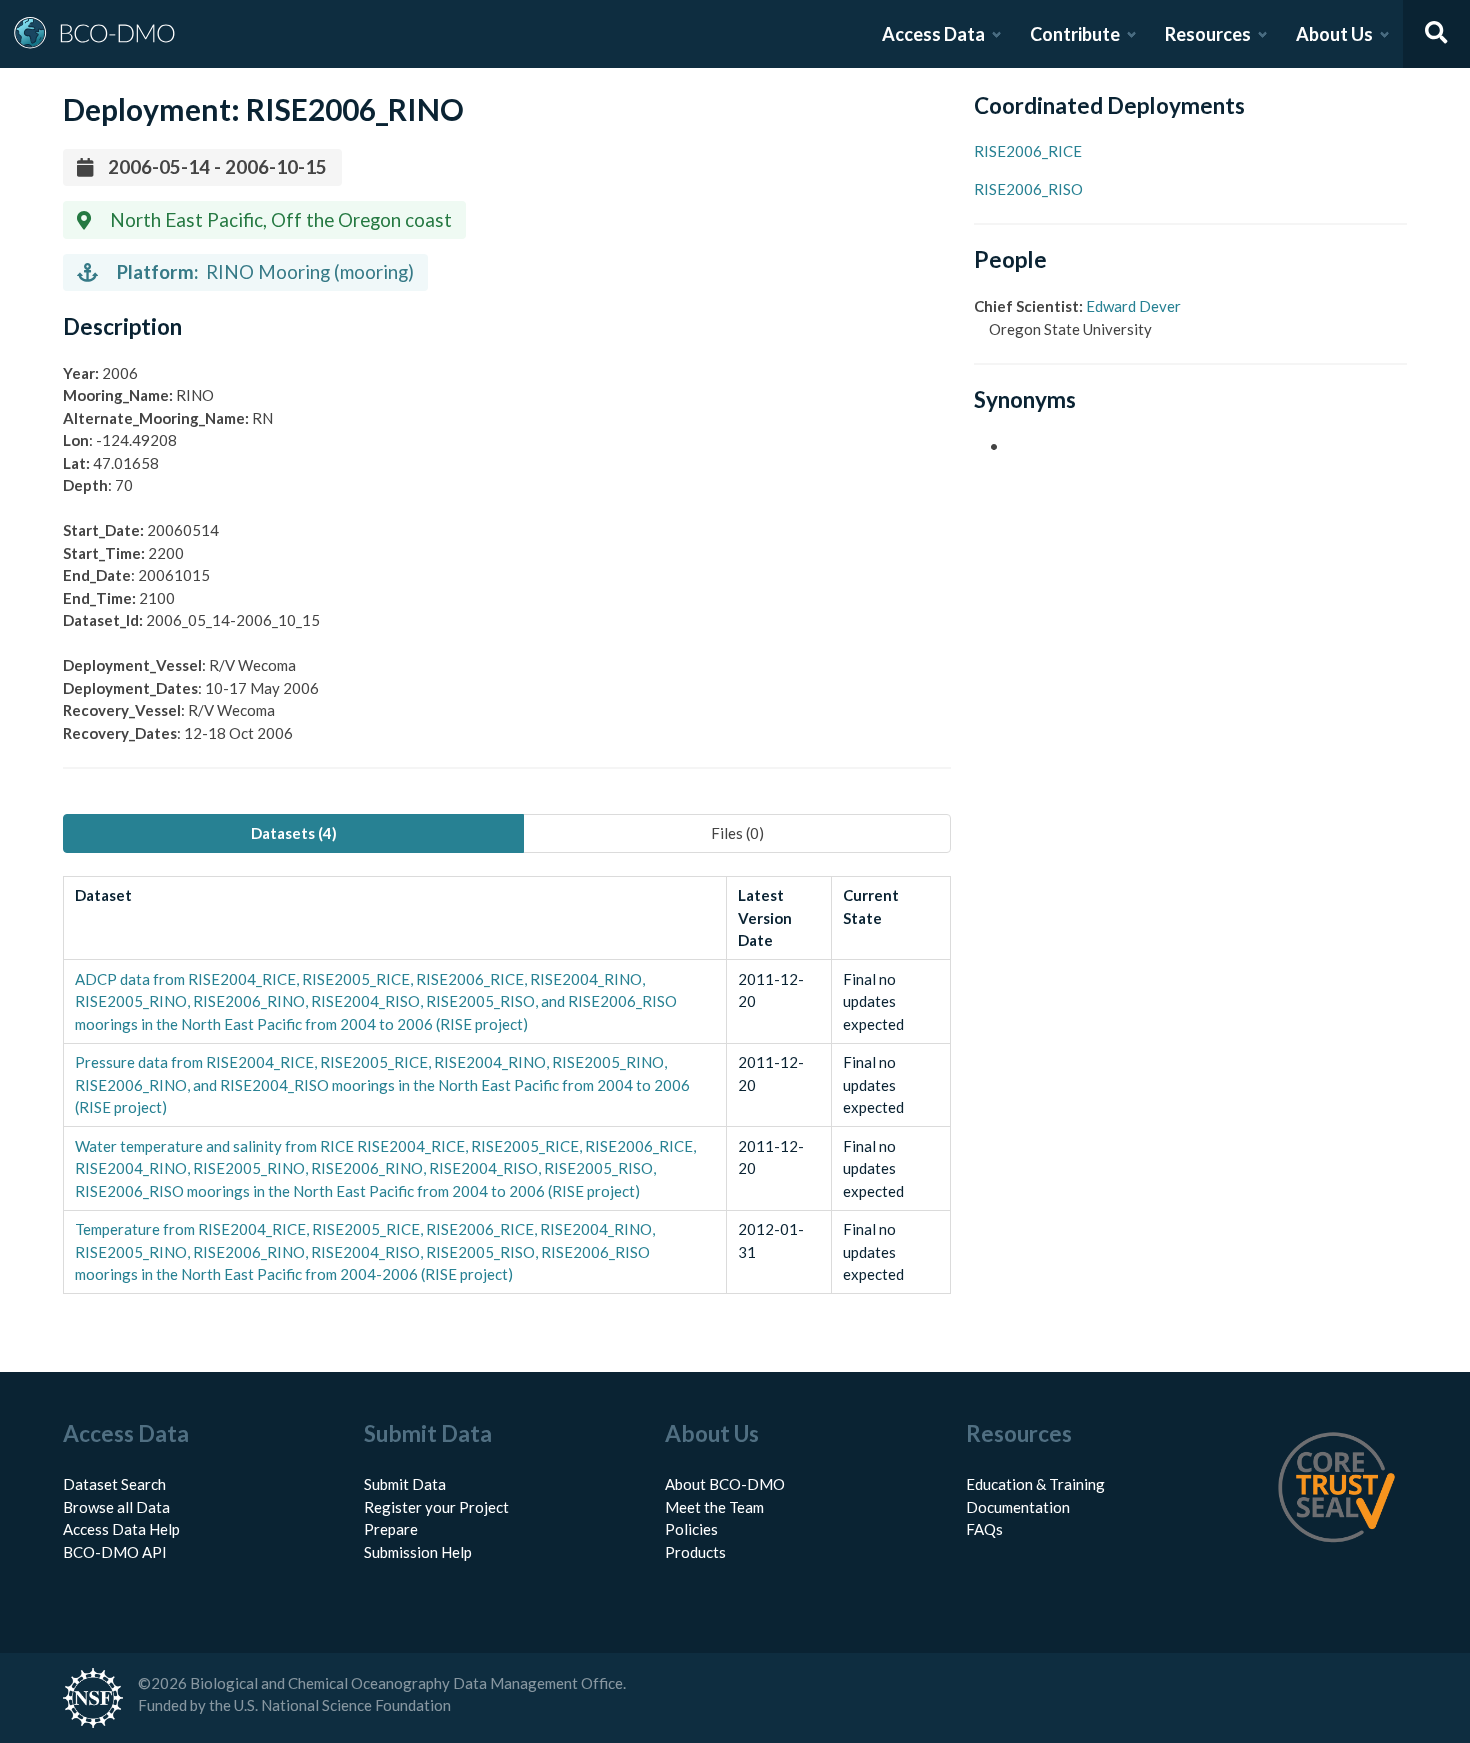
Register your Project (436, 1507)
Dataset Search (114, 1484)
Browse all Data (116, 1507)
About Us (1334, 34)
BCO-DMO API (115, 1552)
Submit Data (405, 1484)
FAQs (984, 1529)
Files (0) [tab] (737, 833)
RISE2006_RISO (1028, 189)
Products (695, 1552)
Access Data (933, 34)
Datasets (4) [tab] (294, 833)
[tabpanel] (507, 1085)
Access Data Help (121, 1529)
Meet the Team (714, 1507)
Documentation (1018, 1507)
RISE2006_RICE (1028, 151)
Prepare (391, 1529)
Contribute (1075, 34)
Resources (1208, 34)
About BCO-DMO (725, 1484)
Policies (691, 1529)
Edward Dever (1133, 306)
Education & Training (1035, 1484)
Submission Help (418, 1552)
